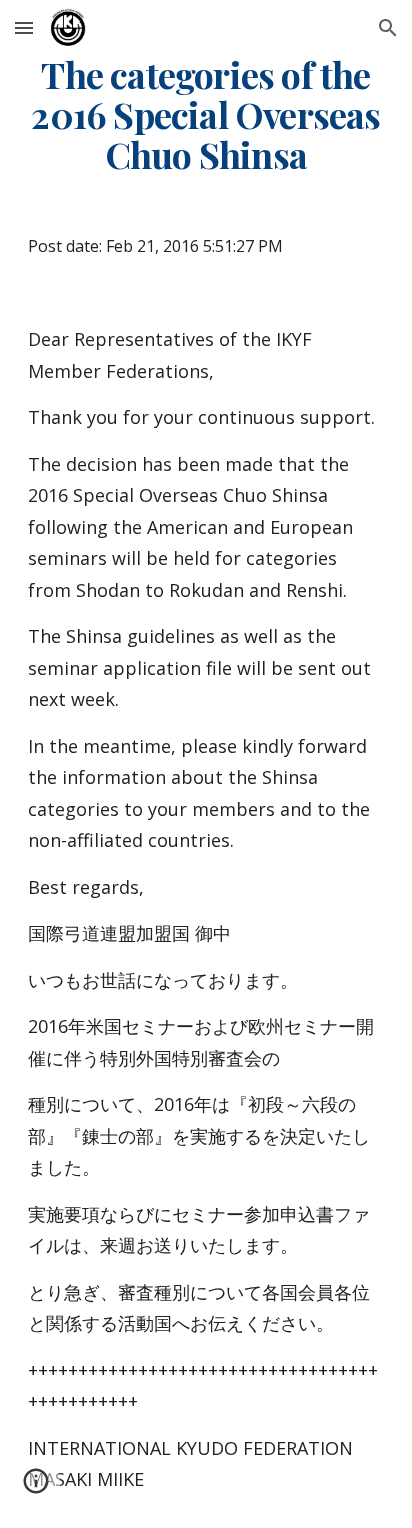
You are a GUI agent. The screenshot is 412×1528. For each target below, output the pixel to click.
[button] (24, 27)
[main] (206, 115)
